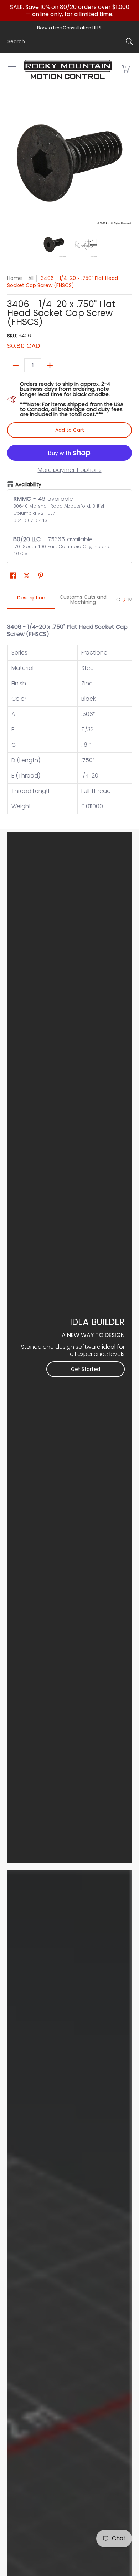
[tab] (31, 600)
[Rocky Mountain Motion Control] (68, 69)
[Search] (129, 41)
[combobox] (64, 41)
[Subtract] (16, 365)
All (31, 278)
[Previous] (12, 163)
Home (15, 278)
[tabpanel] (69, 715)
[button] (126, 69)
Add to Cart (70, 430)
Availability (28, 484)
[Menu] (11, 69)
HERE (97, 28)
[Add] (50, 365)
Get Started (86, 1369)
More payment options (70, 470)
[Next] (127, 163)
